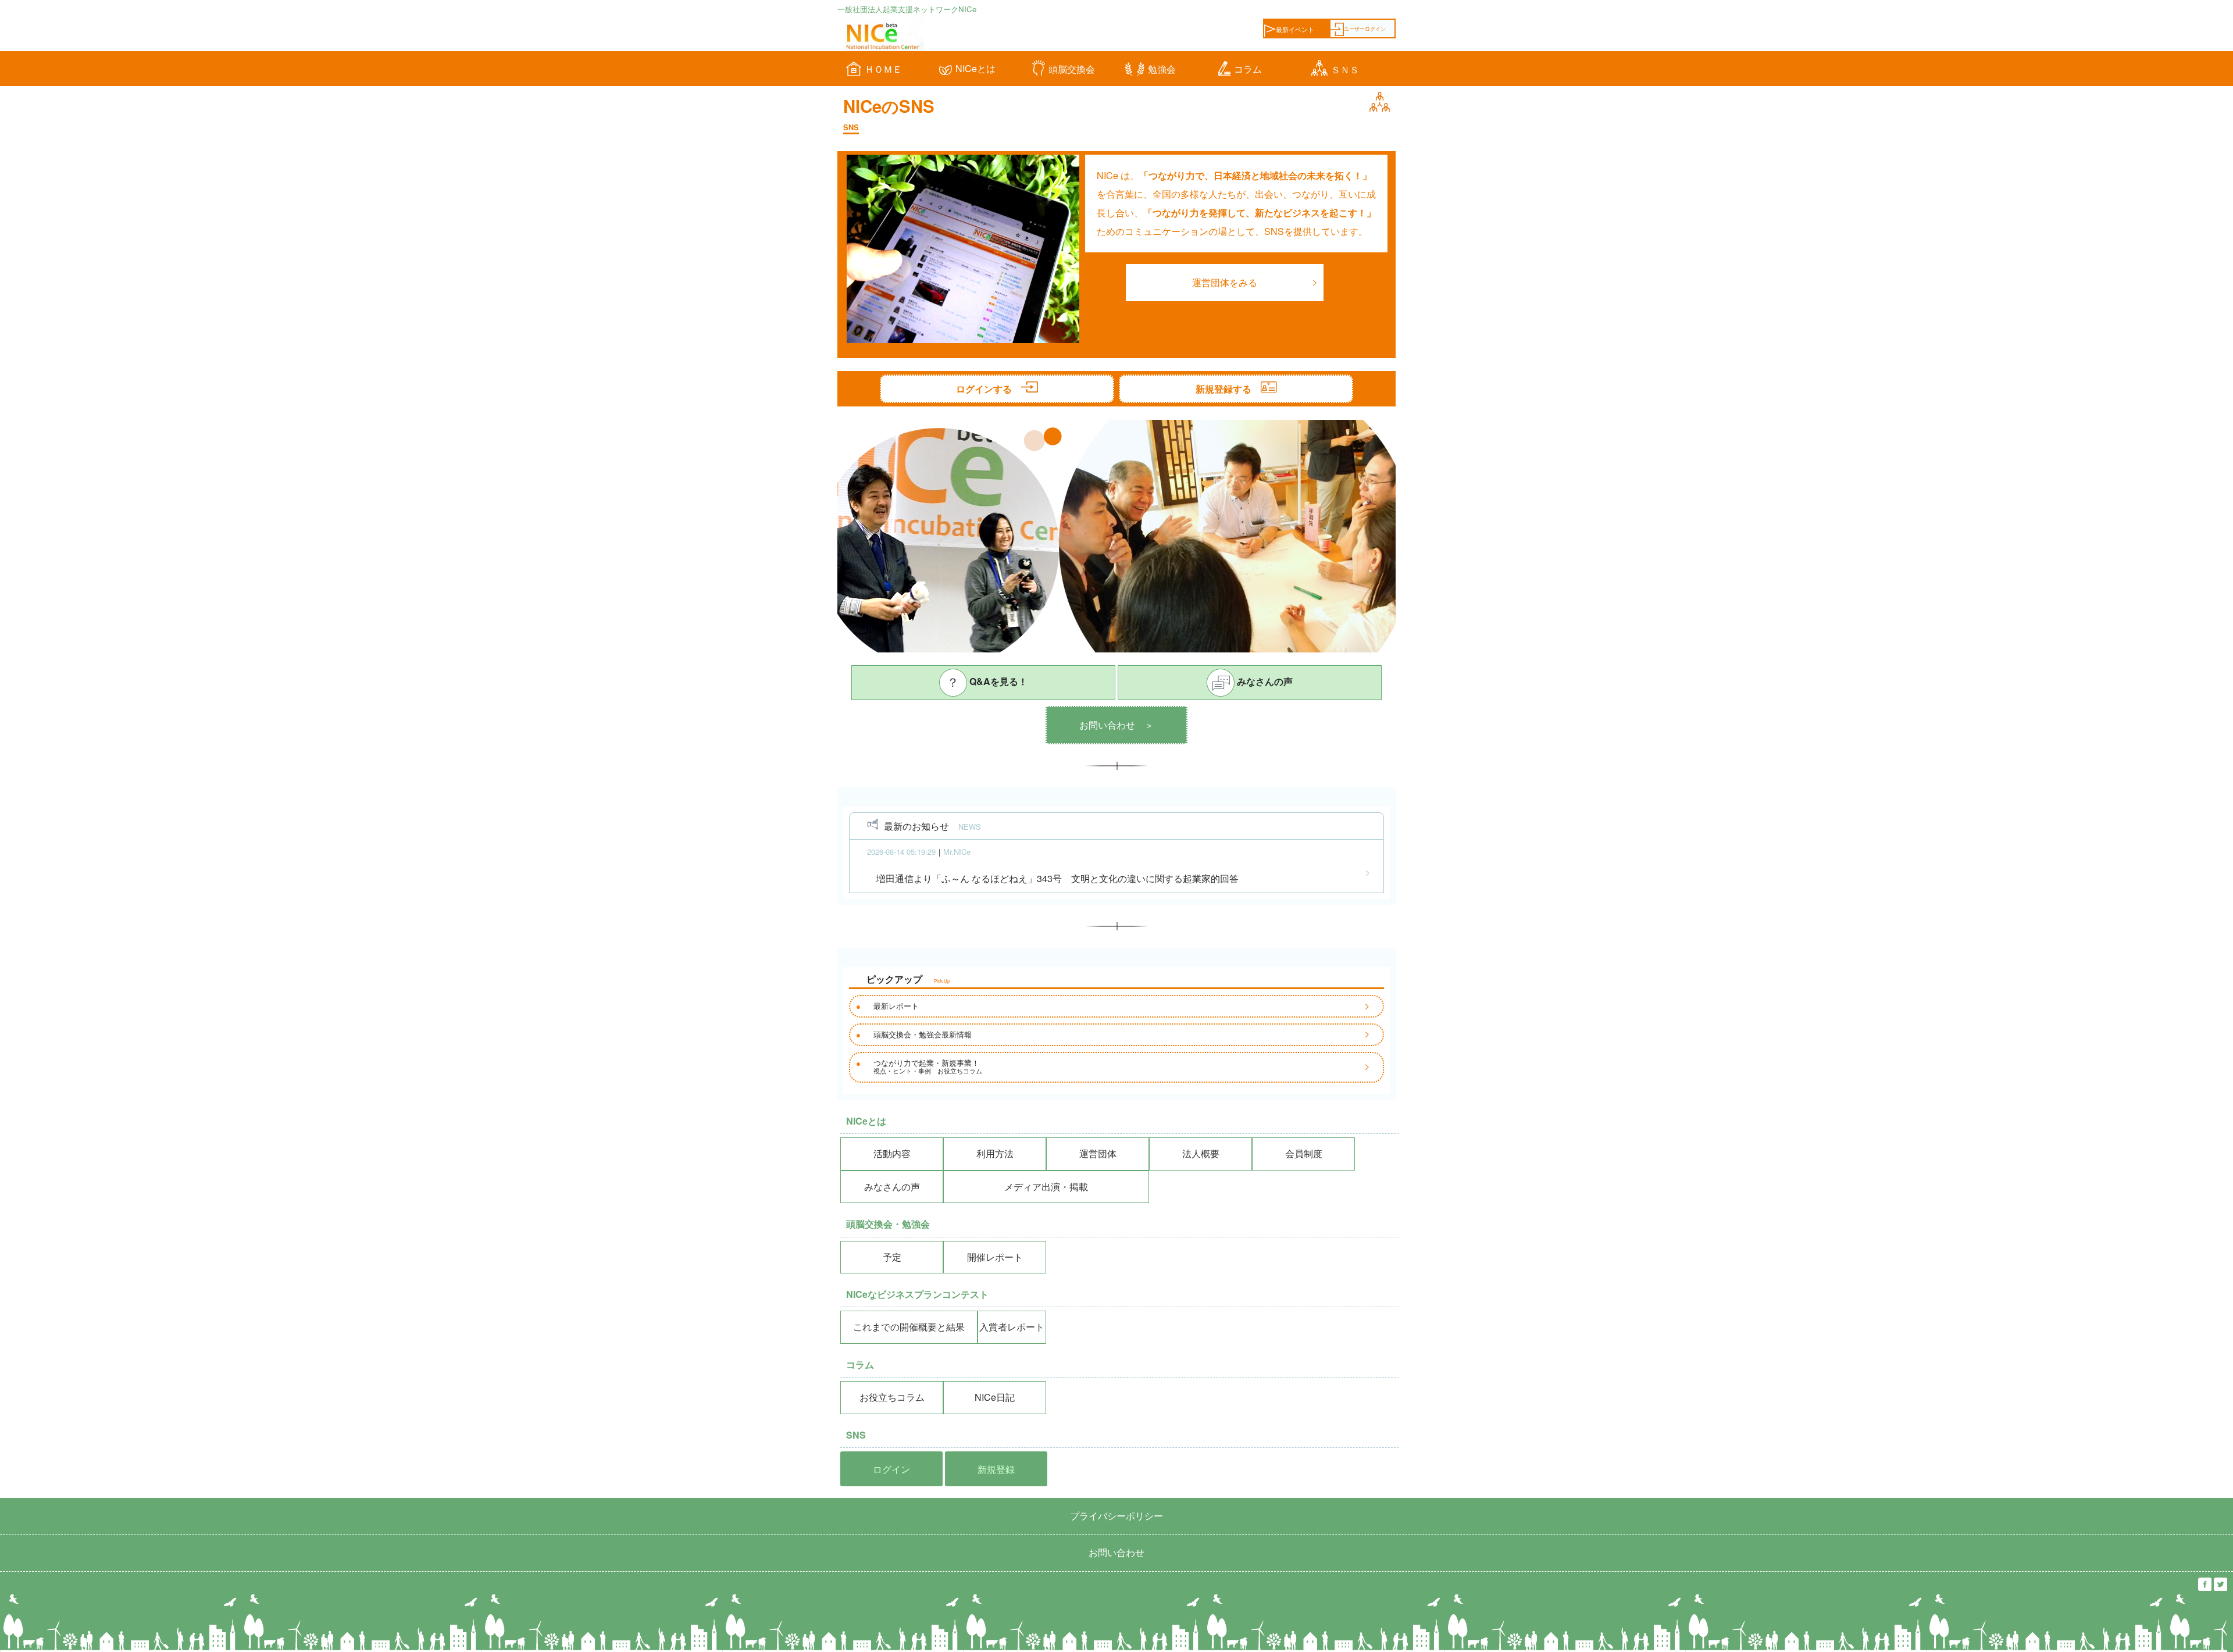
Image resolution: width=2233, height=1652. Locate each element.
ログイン (891, 1469)
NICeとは (975, 68)
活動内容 (892, 1153)
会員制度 (1304, 1153)
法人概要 (1201, 1153)
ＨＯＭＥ (883, 69)
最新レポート (896, 1006)
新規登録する (1228, 389)
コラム (1248, 69)
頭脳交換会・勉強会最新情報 (923, 1034)
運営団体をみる (1225, 282)
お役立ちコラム (892, 1397)
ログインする (989, 389)
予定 (892, 1257)
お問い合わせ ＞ (1116, 725)
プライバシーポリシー (1116, 1516)
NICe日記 (995, 1397)
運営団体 (1098, 1153)
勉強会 (1162, 69)
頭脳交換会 (1072, 69)
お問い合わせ (1116, 1552)
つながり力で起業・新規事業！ (928, 1066)
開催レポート (995, 1257)
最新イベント (1295, 29)
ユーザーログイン (1365, 28)
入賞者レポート (1012, 1327)
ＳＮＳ (1345, 69)
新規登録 (996, 1469)
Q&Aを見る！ (997, 681)
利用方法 (995, 1153)
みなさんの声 (1264, 681)
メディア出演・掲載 (1046, 1187)
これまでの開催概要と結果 (909, 1327)
